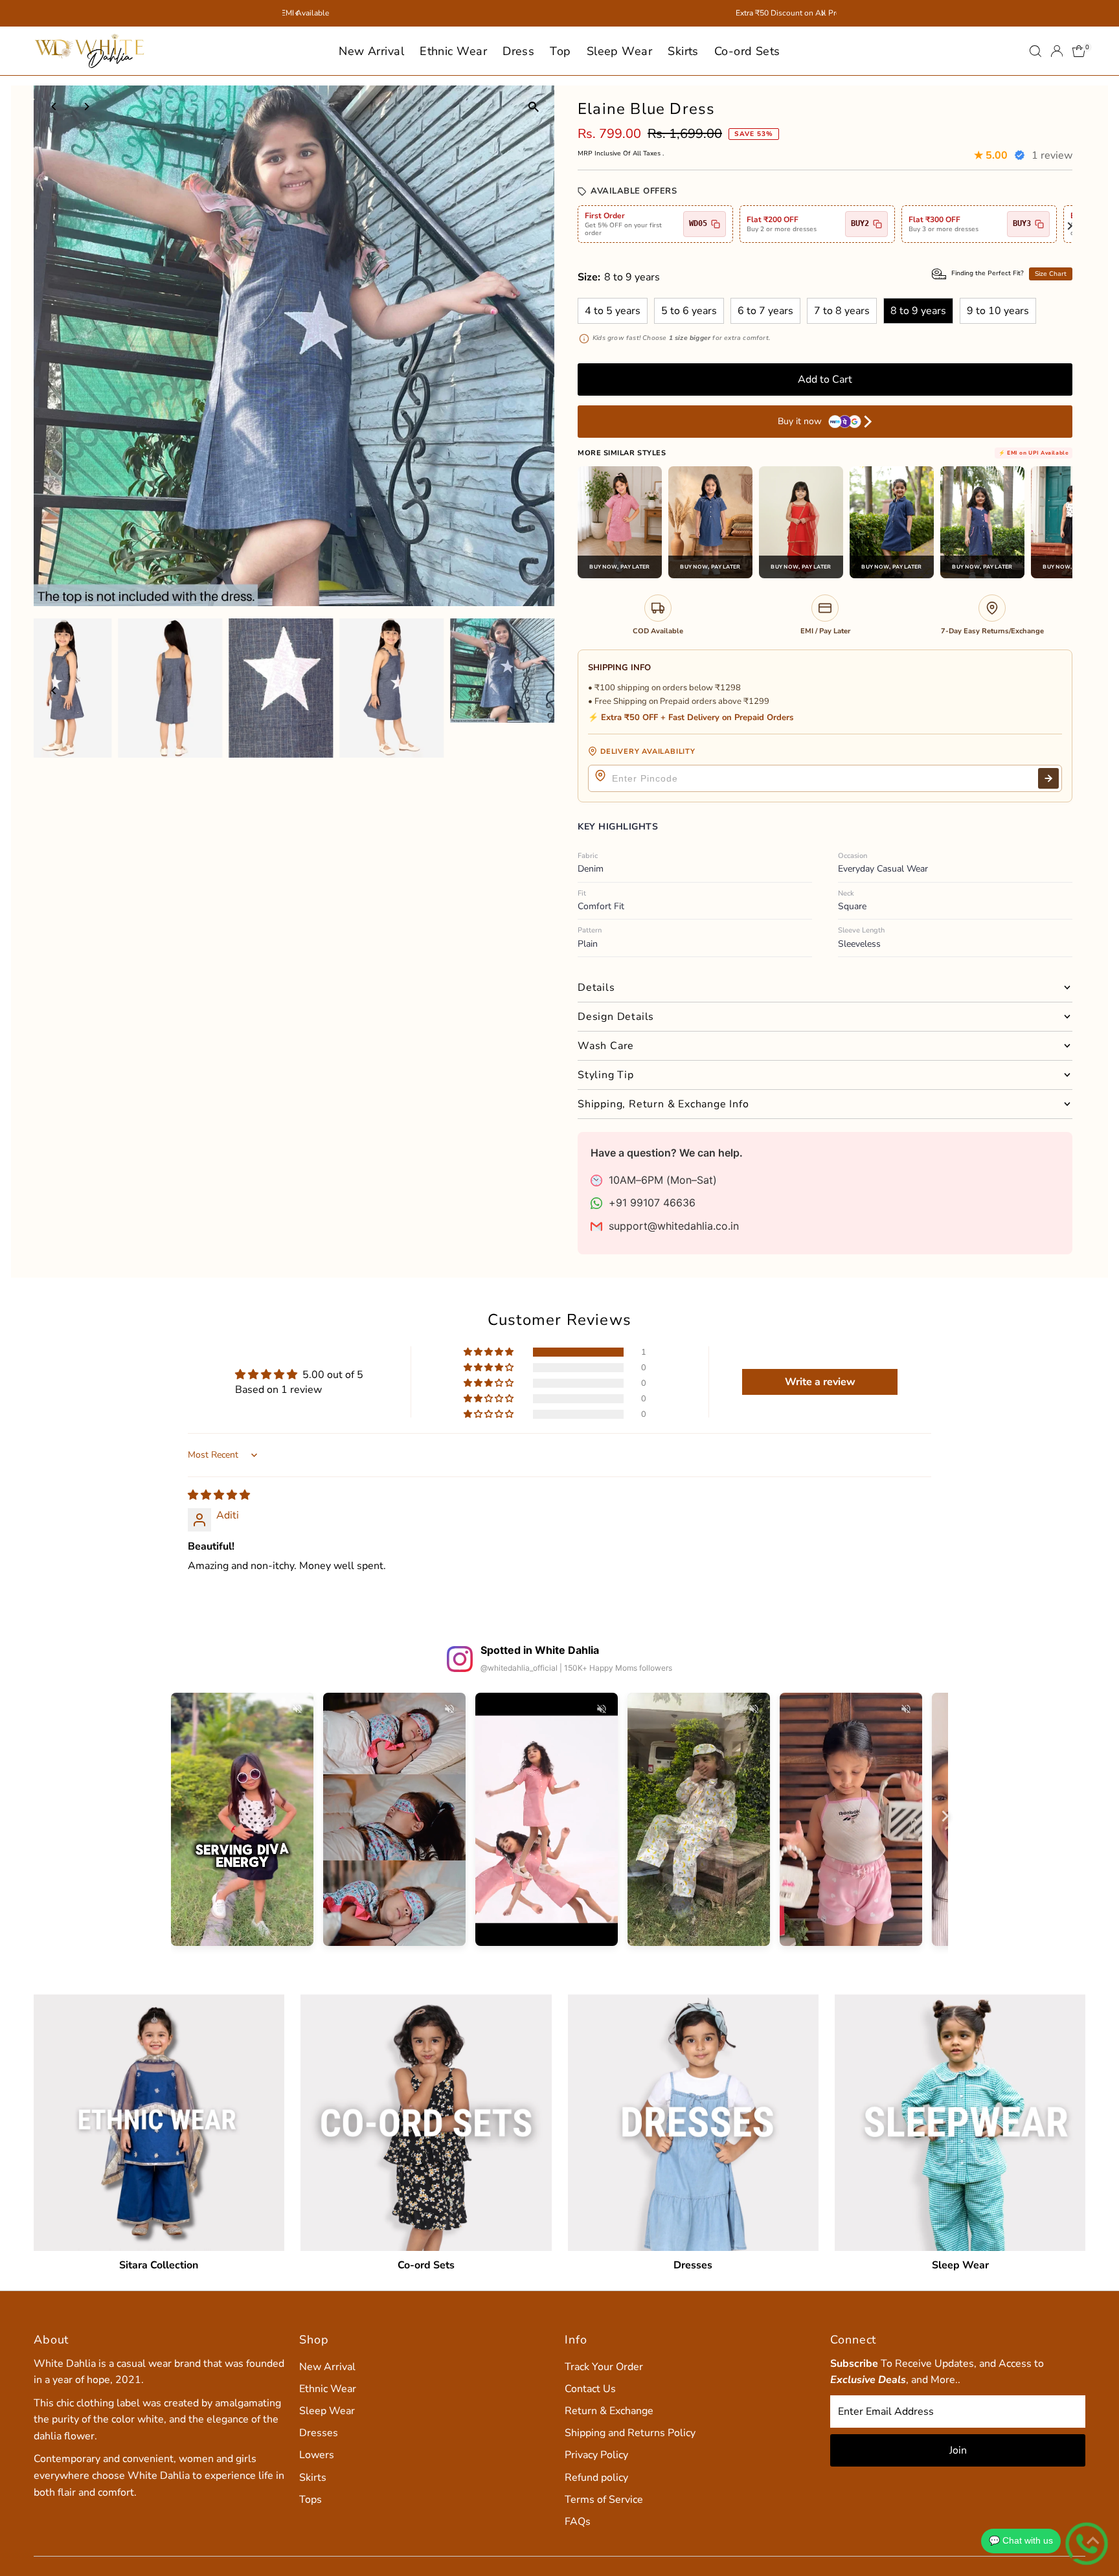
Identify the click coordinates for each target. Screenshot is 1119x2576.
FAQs (578, 2522)
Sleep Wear (620, 51)
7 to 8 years (842, 311)
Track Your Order (604, 2367)
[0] (1079, 51)
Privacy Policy (596, 2455)
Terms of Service (604, 2500)
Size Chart (1051, 274)
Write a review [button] (820, 1382)
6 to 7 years (765, 311)
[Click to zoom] (533, 107)
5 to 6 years (689, 311)
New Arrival (371, 51)
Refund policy (596, 2478)
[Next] (86, 107)
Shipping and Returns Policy (630, 2433)
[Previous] (55, 107)
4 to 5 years (613, 311)
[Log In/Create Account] (1057, 51)
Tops (311, 2500)
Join (958, 2450)
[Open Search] (1035, 51)
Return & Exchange (609, 2411)
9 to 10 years (998, 311)
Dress (518, 51)
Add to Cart (825, 379)
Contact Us (590, 2389)
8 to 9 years (918, 311)
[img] (219, 1495)
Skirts (683, 51)
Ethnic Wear (453, 51)
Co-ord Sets (747, 51)
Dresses (319, 2433)
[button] (490, 1352)
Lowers (317, 2455)
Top (560, 51)
